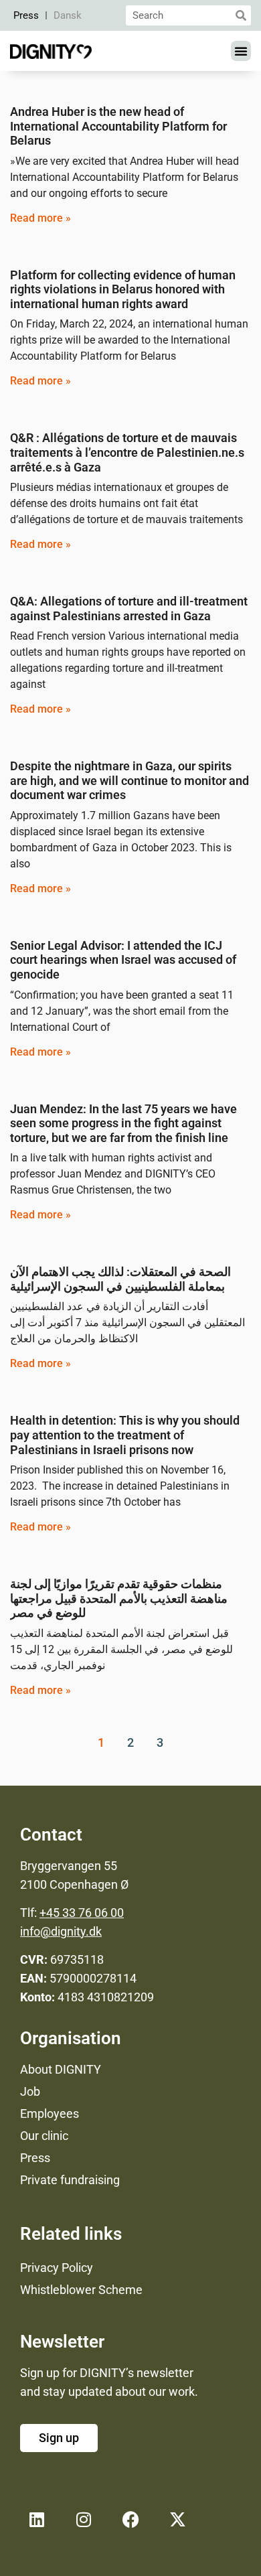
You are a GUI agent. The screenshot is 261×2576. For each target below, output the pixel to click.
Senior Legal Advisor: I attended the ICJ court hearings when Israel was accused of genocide (123, 960)
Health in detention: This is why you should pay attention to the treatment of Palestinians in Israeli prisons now (125, 1435)
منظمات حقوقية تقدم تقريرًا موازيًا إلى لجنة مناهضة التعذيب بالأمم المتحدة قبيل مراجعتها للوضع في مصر (119, 1598)
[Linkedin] (37, 2519)
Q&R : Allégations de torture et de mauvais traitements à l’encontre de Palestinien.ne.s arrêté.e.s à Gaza (127, 452)
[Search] (241, 15)
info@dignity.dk (61, 1931)
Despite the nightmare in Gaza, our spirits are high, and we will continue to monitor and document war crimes (129, 780)
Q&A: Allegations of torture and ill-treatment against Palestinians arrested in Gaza (129, 609)
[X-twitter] (177, 2519)
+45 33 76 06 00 (82, 1913)
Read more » (40, 218)
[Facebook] (130, 2519)
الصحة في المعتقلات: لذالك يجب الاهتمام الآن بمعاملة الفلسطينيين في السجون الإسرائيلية (120, 1279)
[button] (241, 51)
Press (26, 15)
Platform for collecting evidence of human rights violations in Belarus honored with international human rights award (123, 289)
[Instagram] (84, 2519)
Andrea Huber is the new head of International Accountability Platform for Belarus (118, 126)
